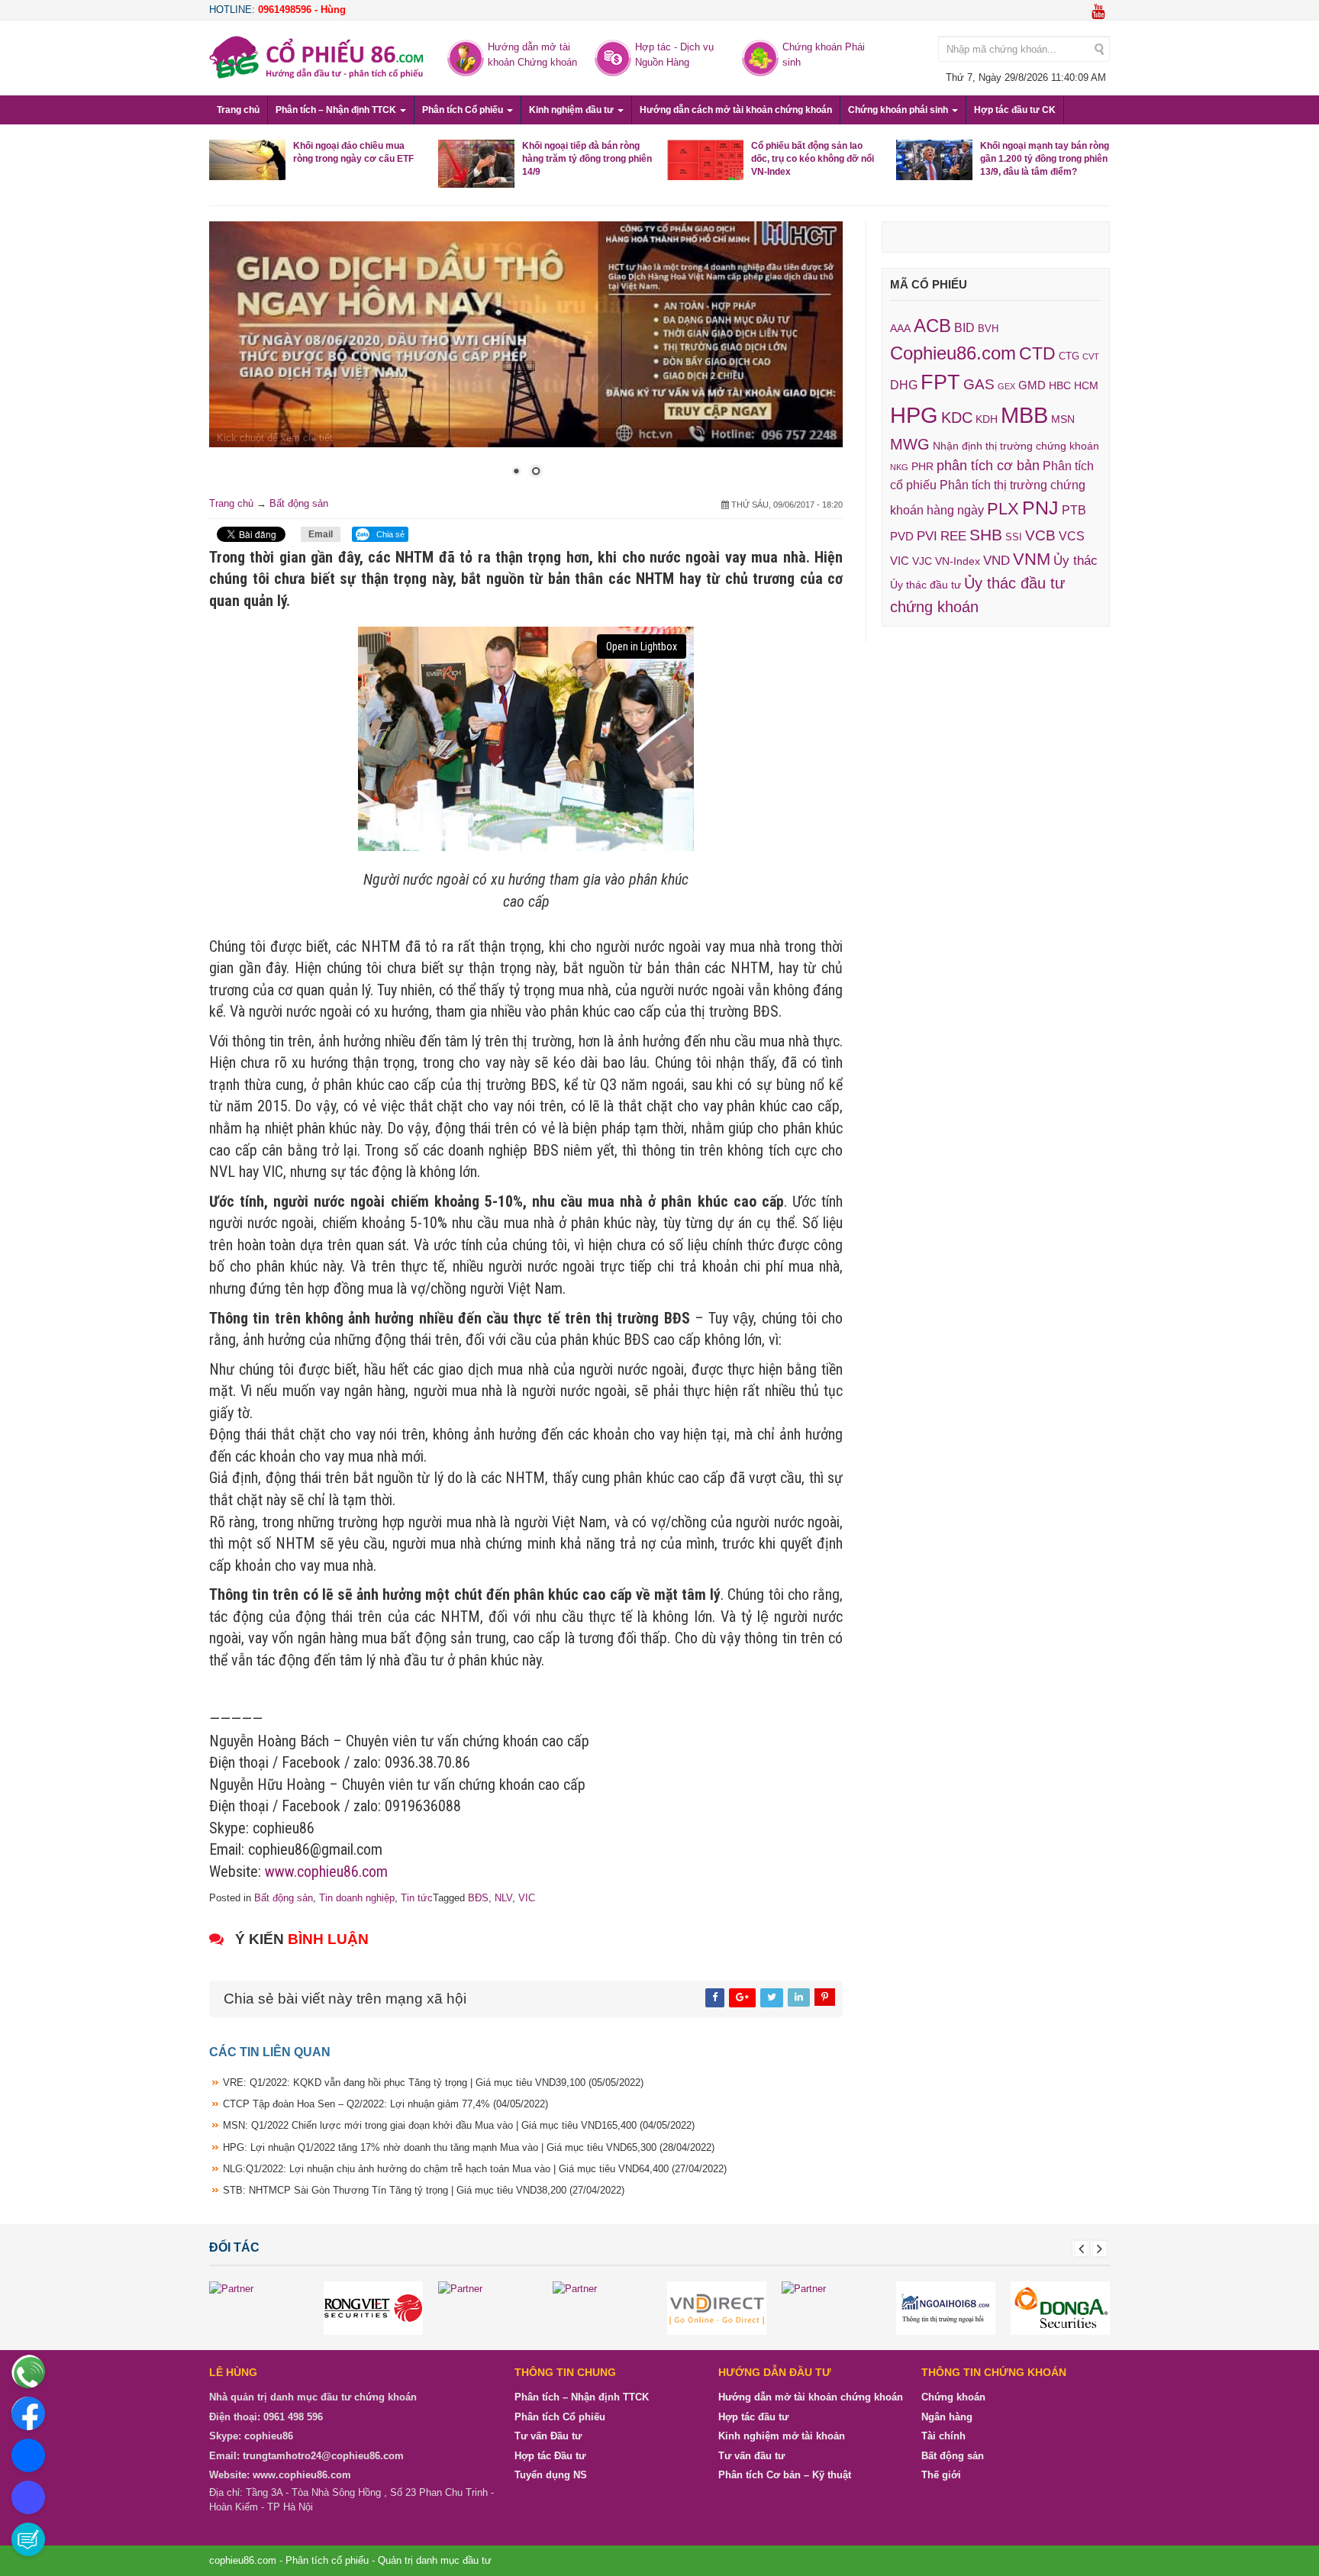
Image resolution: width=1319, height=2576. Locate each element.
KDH (987, 419)
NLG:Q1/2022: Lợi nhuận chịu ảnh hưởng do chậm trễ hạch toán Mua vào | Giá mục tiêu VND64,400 (475, 2169)
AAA (900, 329)
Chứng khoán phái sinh (899, 110)
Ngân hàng (947, 2417)
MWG (910, 444)
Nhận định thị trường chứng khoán (1016, 446)
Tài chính (943, 2437)
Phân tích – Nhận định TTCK (337, 110)
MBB (1024, 415)
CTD (1037, 353)
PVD (902, 537)
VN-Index (958, 561)
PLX (1003, 509)
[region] (526, 359)
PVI (927, 536)
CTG (1069, 356)
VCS (1072, 536)
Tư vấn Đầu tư (548, 2437)
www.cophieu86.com (326, 1872)
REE (953, 536)
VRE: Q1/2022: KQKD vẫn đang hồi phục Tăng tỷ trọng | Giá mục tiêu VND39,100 (433, 2083)
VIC (527, 1898)
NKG (899, 467)
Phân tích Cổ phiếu (464, 110)
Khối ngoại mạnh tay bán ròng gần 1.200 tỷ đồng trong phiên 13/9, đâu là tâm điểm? (1045, 159)
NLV (503, 1898)
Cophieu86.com (953, 353)
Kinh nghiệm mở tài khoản (782, 2437)
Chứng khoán (953, 2398)
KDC (957, 418)
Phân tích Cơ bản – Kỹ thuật (785, 2476)
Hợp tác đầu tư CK (1015, 110)
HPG (914, 415)
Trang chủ (238, 110)
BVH (988, 329)
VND (997, 560)
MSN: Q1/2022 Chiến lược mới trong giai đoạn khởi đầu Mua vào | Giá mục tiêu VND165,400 (459, 2126)
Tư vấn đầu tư (751, 2456)
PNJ (1040, 508)
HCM (1086, 385)
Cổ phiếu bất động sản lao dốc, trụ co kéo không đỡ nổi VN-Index (813, 159)
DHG (904, 385)
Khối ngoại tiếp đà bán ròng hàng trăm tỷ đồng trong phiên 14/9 (587, 159)
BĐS (478, 1898)
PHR (922, 466)
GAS (979, 384)
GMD (1032, 385)
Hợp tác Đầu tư (550, 2456)
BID (964, 327)
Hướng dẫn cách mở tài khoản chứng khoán (736, 110)
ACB (932, 326)
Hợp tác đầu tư (753, 2417)
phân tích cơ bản (988, 466)
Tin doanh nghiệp (357, 1898)
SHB (986, 535)
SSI (1014, 537)
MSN (1063, 419)
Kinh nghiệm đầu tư (572, 110)
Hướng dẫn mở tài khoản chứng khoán (811, 2398)
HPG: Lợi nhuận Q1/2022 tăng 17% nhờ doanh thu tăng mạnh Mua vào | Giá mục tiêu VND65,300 (469, 2147)
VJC (922, 561)
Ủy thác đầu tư (926, 585)
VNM (1032, 559)
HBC (1060, 385)
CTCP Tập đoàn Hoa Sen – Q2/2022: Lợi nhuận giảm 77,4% (385, 2105)
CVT (1091, 356)
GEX (1006, 386)
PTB (1074, 510)
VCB (1040, 535)
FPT (940, 382)
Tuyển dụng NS (551, 2476)
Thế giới (941, 2476)
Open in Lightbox (642, 647)
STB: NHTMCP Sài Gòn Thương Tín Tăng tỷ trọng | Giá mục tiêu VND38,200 (424, 2190)
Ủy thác (1076, 561)
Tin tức (417, 1898)
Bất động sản (299, 503)
